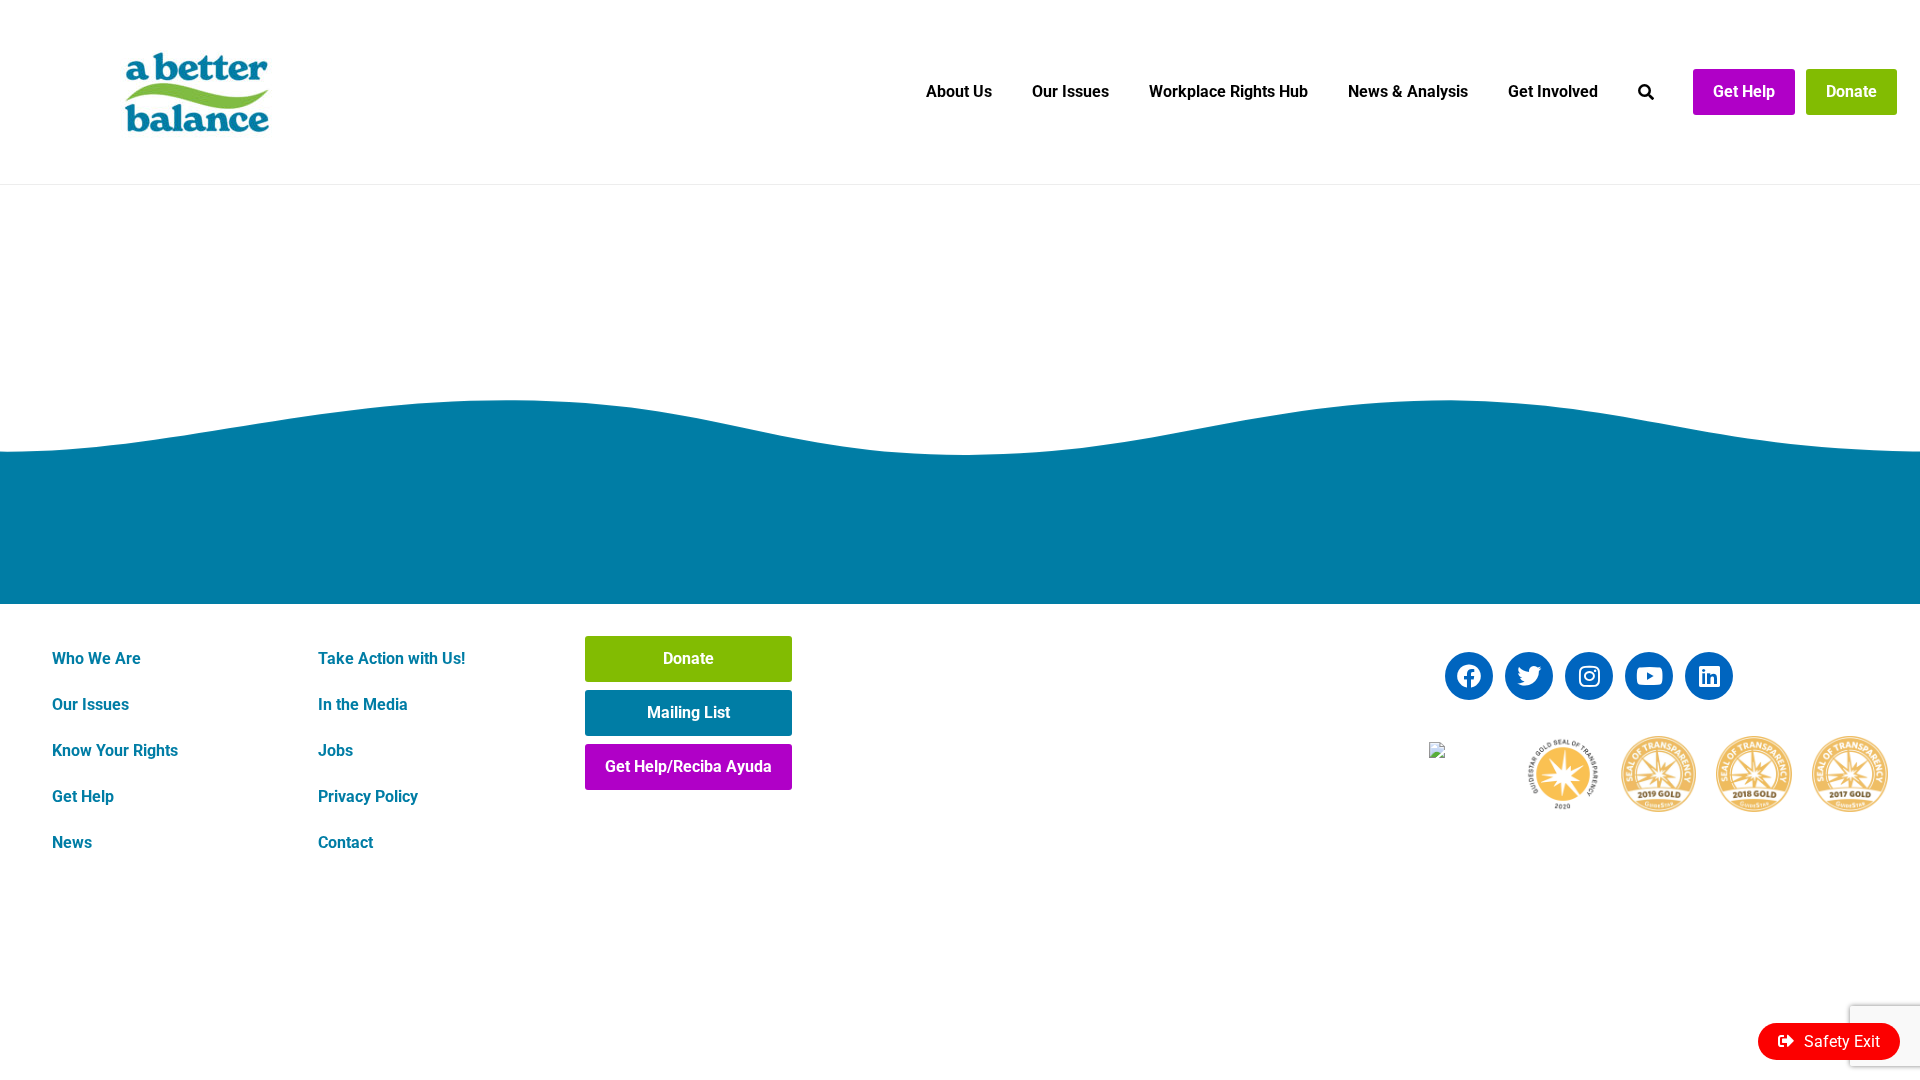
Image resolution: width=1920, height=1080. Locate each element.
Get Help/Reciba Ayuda (688, 766)
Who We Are (96, 658)
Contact (345, 842)
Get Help (1744, 91)
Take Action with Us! (391, 658)
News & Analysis (1408, 91)
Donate (1851, 91)
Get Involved (1553, 91)
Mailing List (688, 712)
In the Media (363, 704)
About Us (959, 91)
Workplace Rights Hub (1228, 91)
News (72, 842)
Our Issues (1070, 91)
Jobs (335, 750)
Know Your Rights (115, 750)
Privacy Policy (368, 796)
